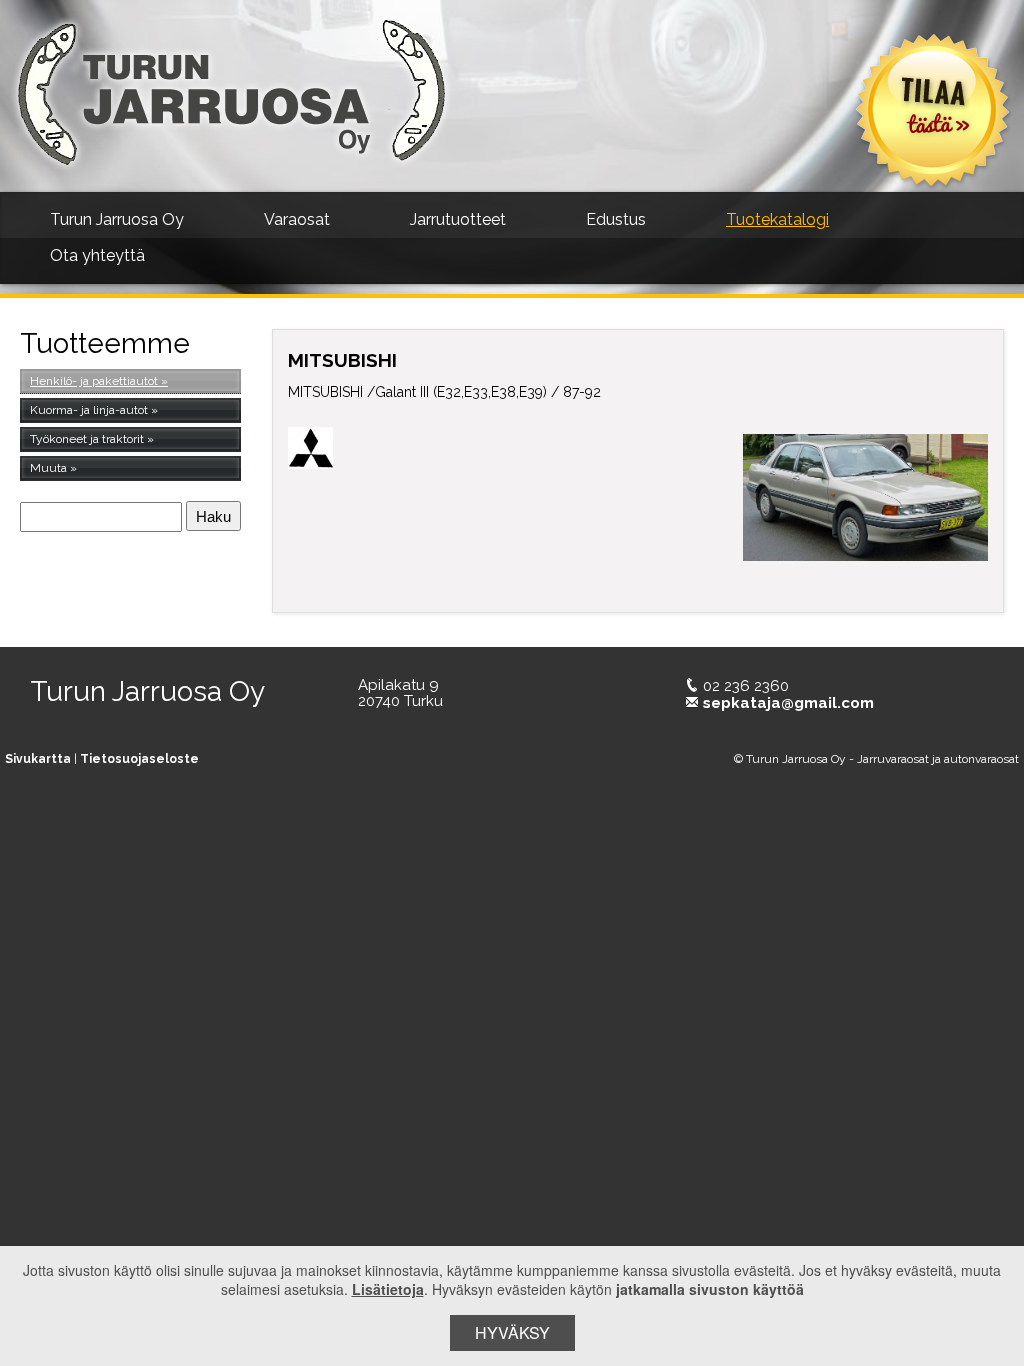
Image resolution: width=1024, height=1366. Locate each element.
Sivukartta (38, 759)
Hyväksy (512, 1332)
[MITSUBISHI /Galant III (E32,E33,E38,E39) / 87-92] (865, 497)
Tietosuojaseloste (139, 759)
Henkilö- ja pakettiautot (94, 381)
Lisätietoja (388, 1289)
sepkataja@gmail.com (788, 703)
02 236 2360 (746, 686)
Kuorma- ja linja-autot (89, 410)
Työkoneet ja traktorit (87, 439)
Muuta (48, 468)
